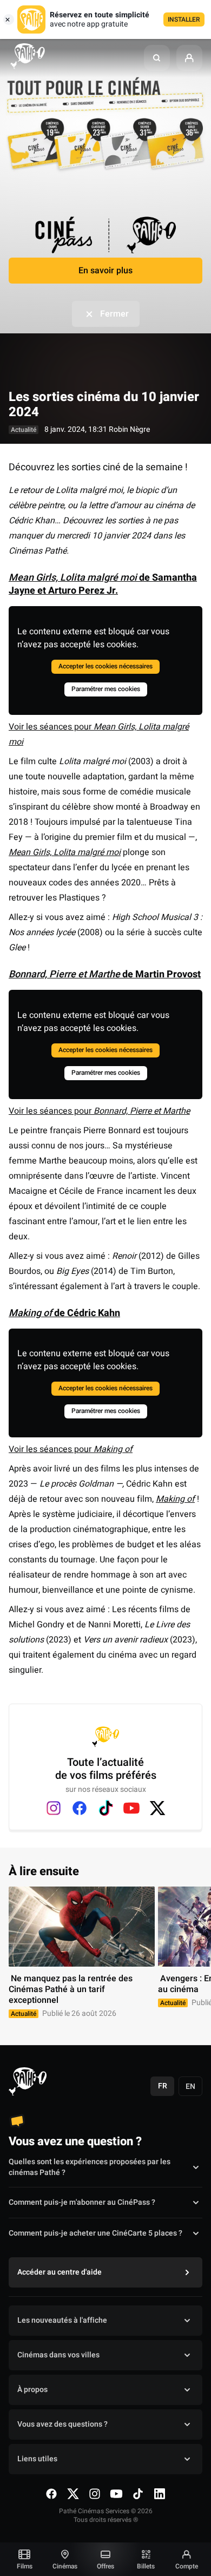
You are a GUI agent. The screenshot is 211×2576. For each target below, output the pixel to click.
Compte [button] (187, 2566)
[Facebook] (80, 1808)
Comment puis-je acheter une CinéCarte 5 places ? (95, 2233)
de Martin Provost (105, 974)
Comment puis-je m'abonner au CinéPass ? (82, 2202)
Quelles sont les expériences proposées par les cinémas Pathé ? (90, 2167)
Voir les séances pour (99, 1111)
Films (25, 2566)
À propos (32, 2390)
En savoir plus (105, 271)
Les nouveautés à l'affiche (62, 2320)
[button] (157, 58)
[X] (157, 1808)
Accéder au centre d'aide (60, 2272)
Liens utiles (37, 2459)
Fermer (114, 314)
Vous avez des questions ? (62, 2424)
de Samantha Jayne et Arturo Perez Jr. (103, 584)
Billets (146, 2566)
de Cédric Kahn (64, 1313)
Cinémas (65, 2566)
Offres (105, 2566)
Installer (184, 19)
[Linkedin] (160, 2494)
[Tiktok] (105, 1808)
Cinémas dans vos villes (58, 2355)
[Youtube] (131, 1808)
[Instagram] (54, 1808)
